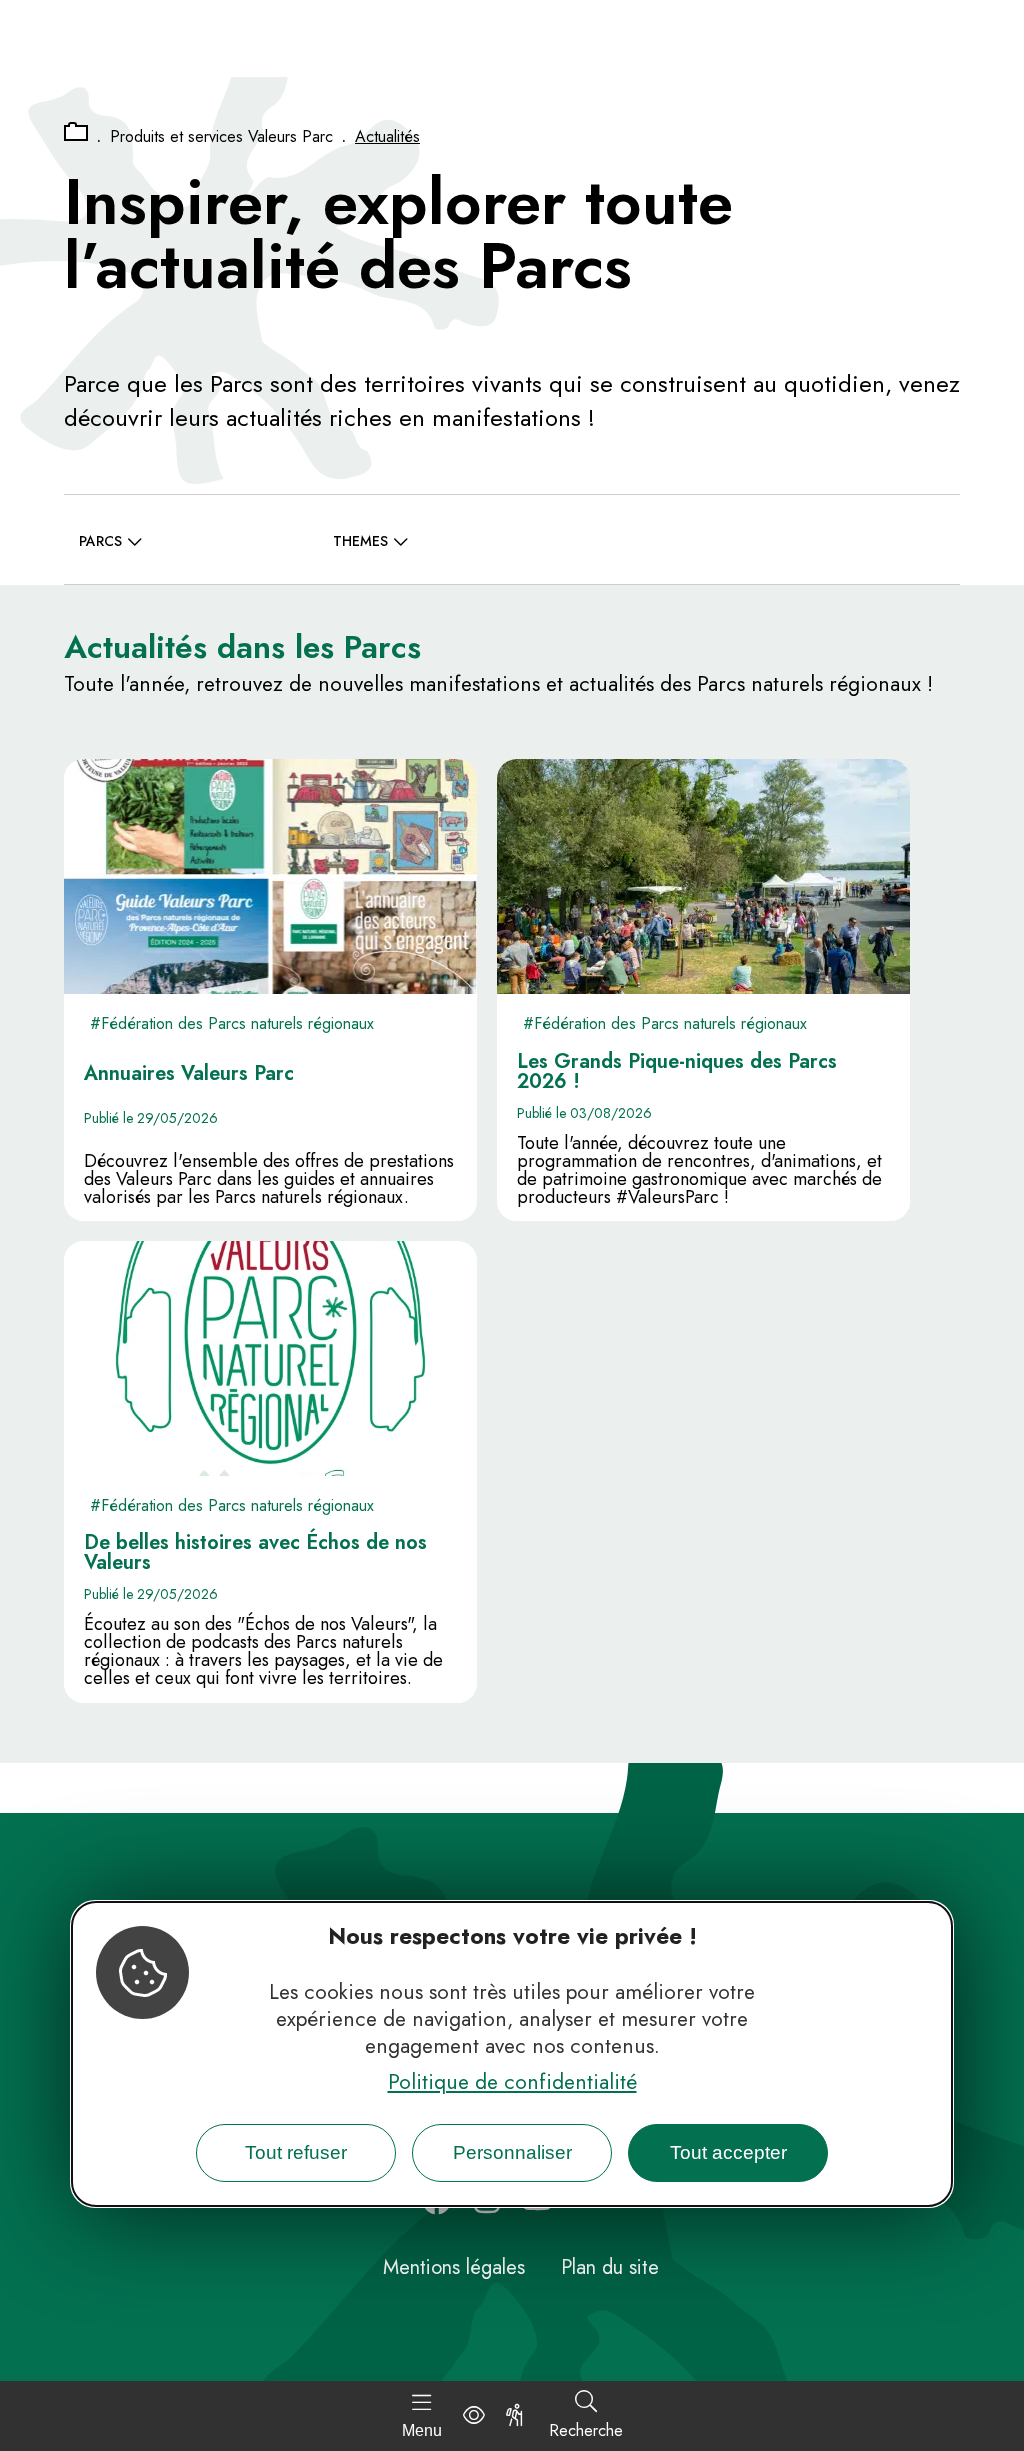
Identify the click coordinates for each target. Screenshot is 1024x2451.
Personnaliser (512, 2152)
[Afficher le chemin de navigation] (76, 133)
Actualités (387, 136)
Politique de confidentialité (512, 2082)
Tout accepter (728, 2152)
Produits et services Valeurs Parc (221, 136)
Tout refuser (296, 2152)
